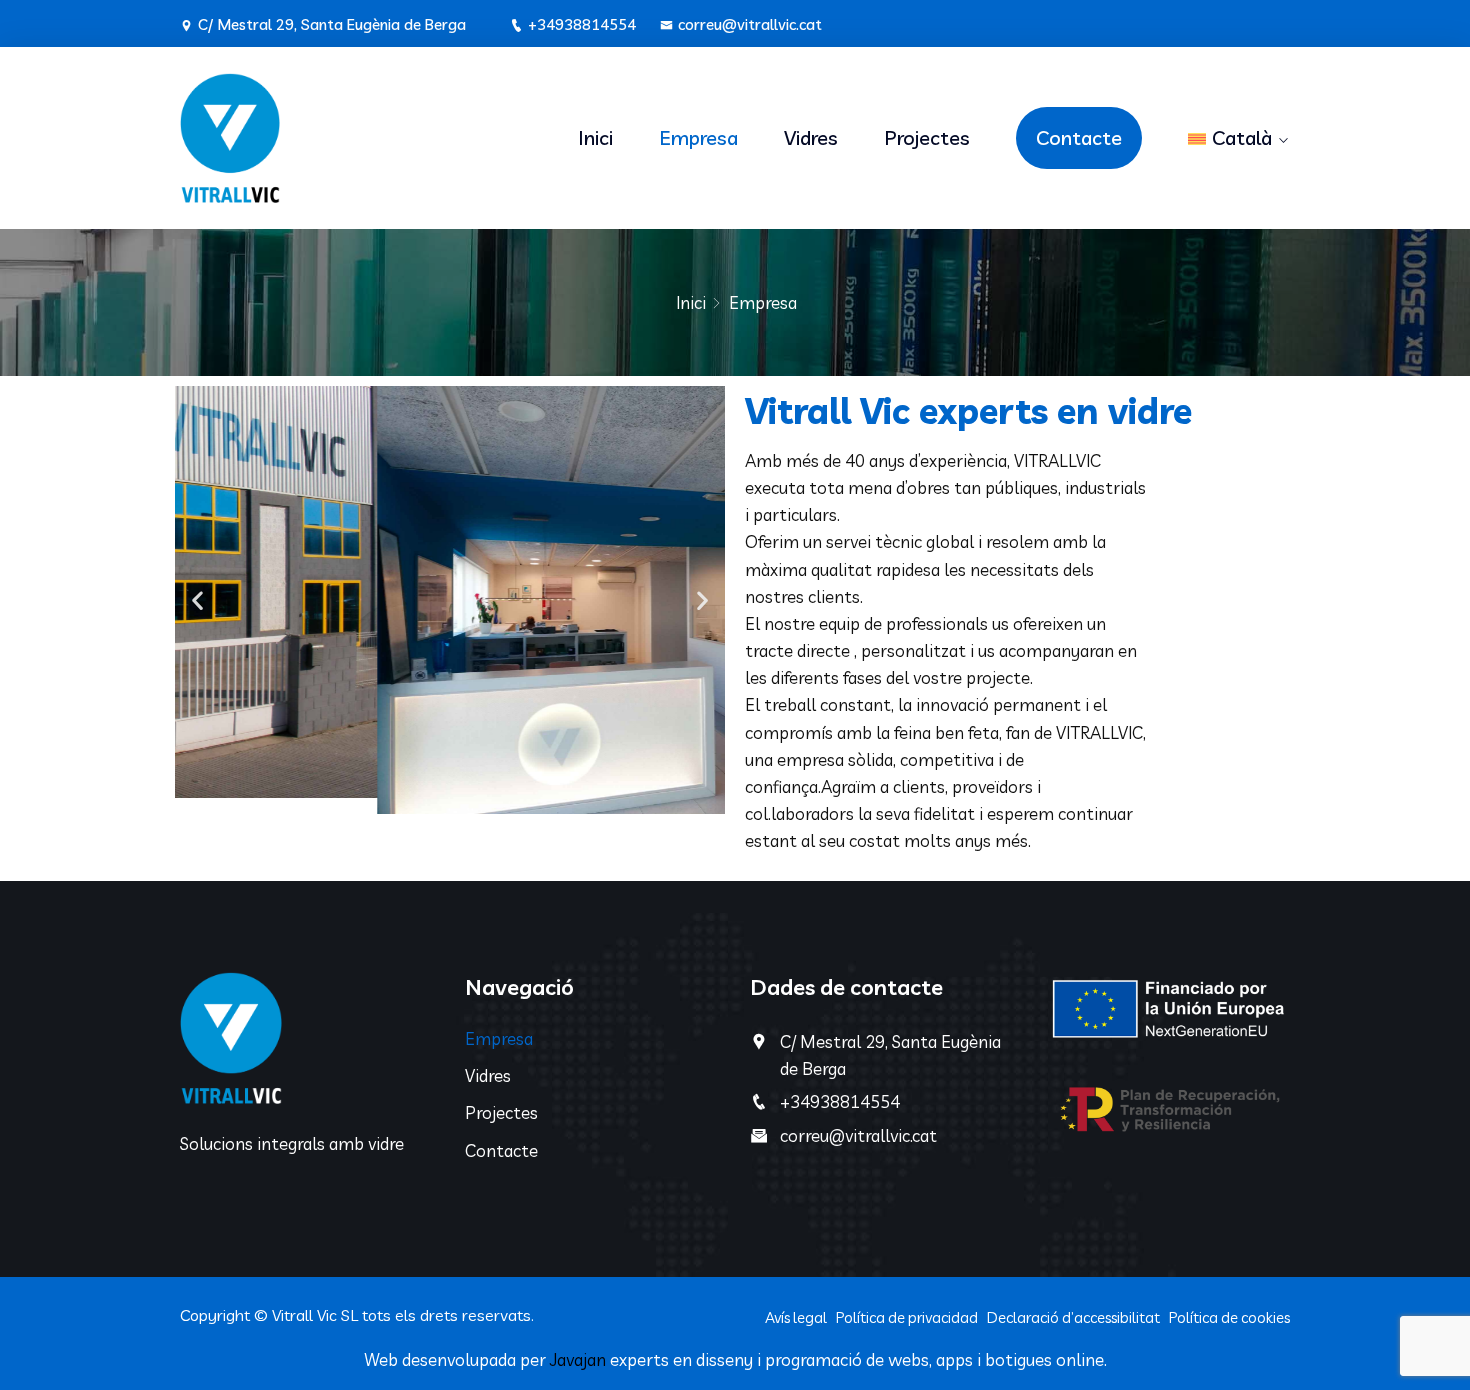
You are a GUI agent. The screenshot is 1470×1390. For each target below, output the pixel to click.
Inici (595, 137)
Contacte (1079, 137)
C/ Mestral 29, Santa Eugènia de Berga (332, 24)
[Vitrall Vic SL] (307, 138)
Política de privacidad (907, 1317)
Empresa (698, 137)
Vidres (811, 137)
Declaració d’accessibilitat (1073, 1317)
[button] (197, 600)
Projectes (927, 137)
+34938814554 (582, 24)
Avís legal (796, 1317)
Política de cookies (1229, 1317)
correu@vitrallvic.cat (750, 24)
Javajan (578, 1359)
